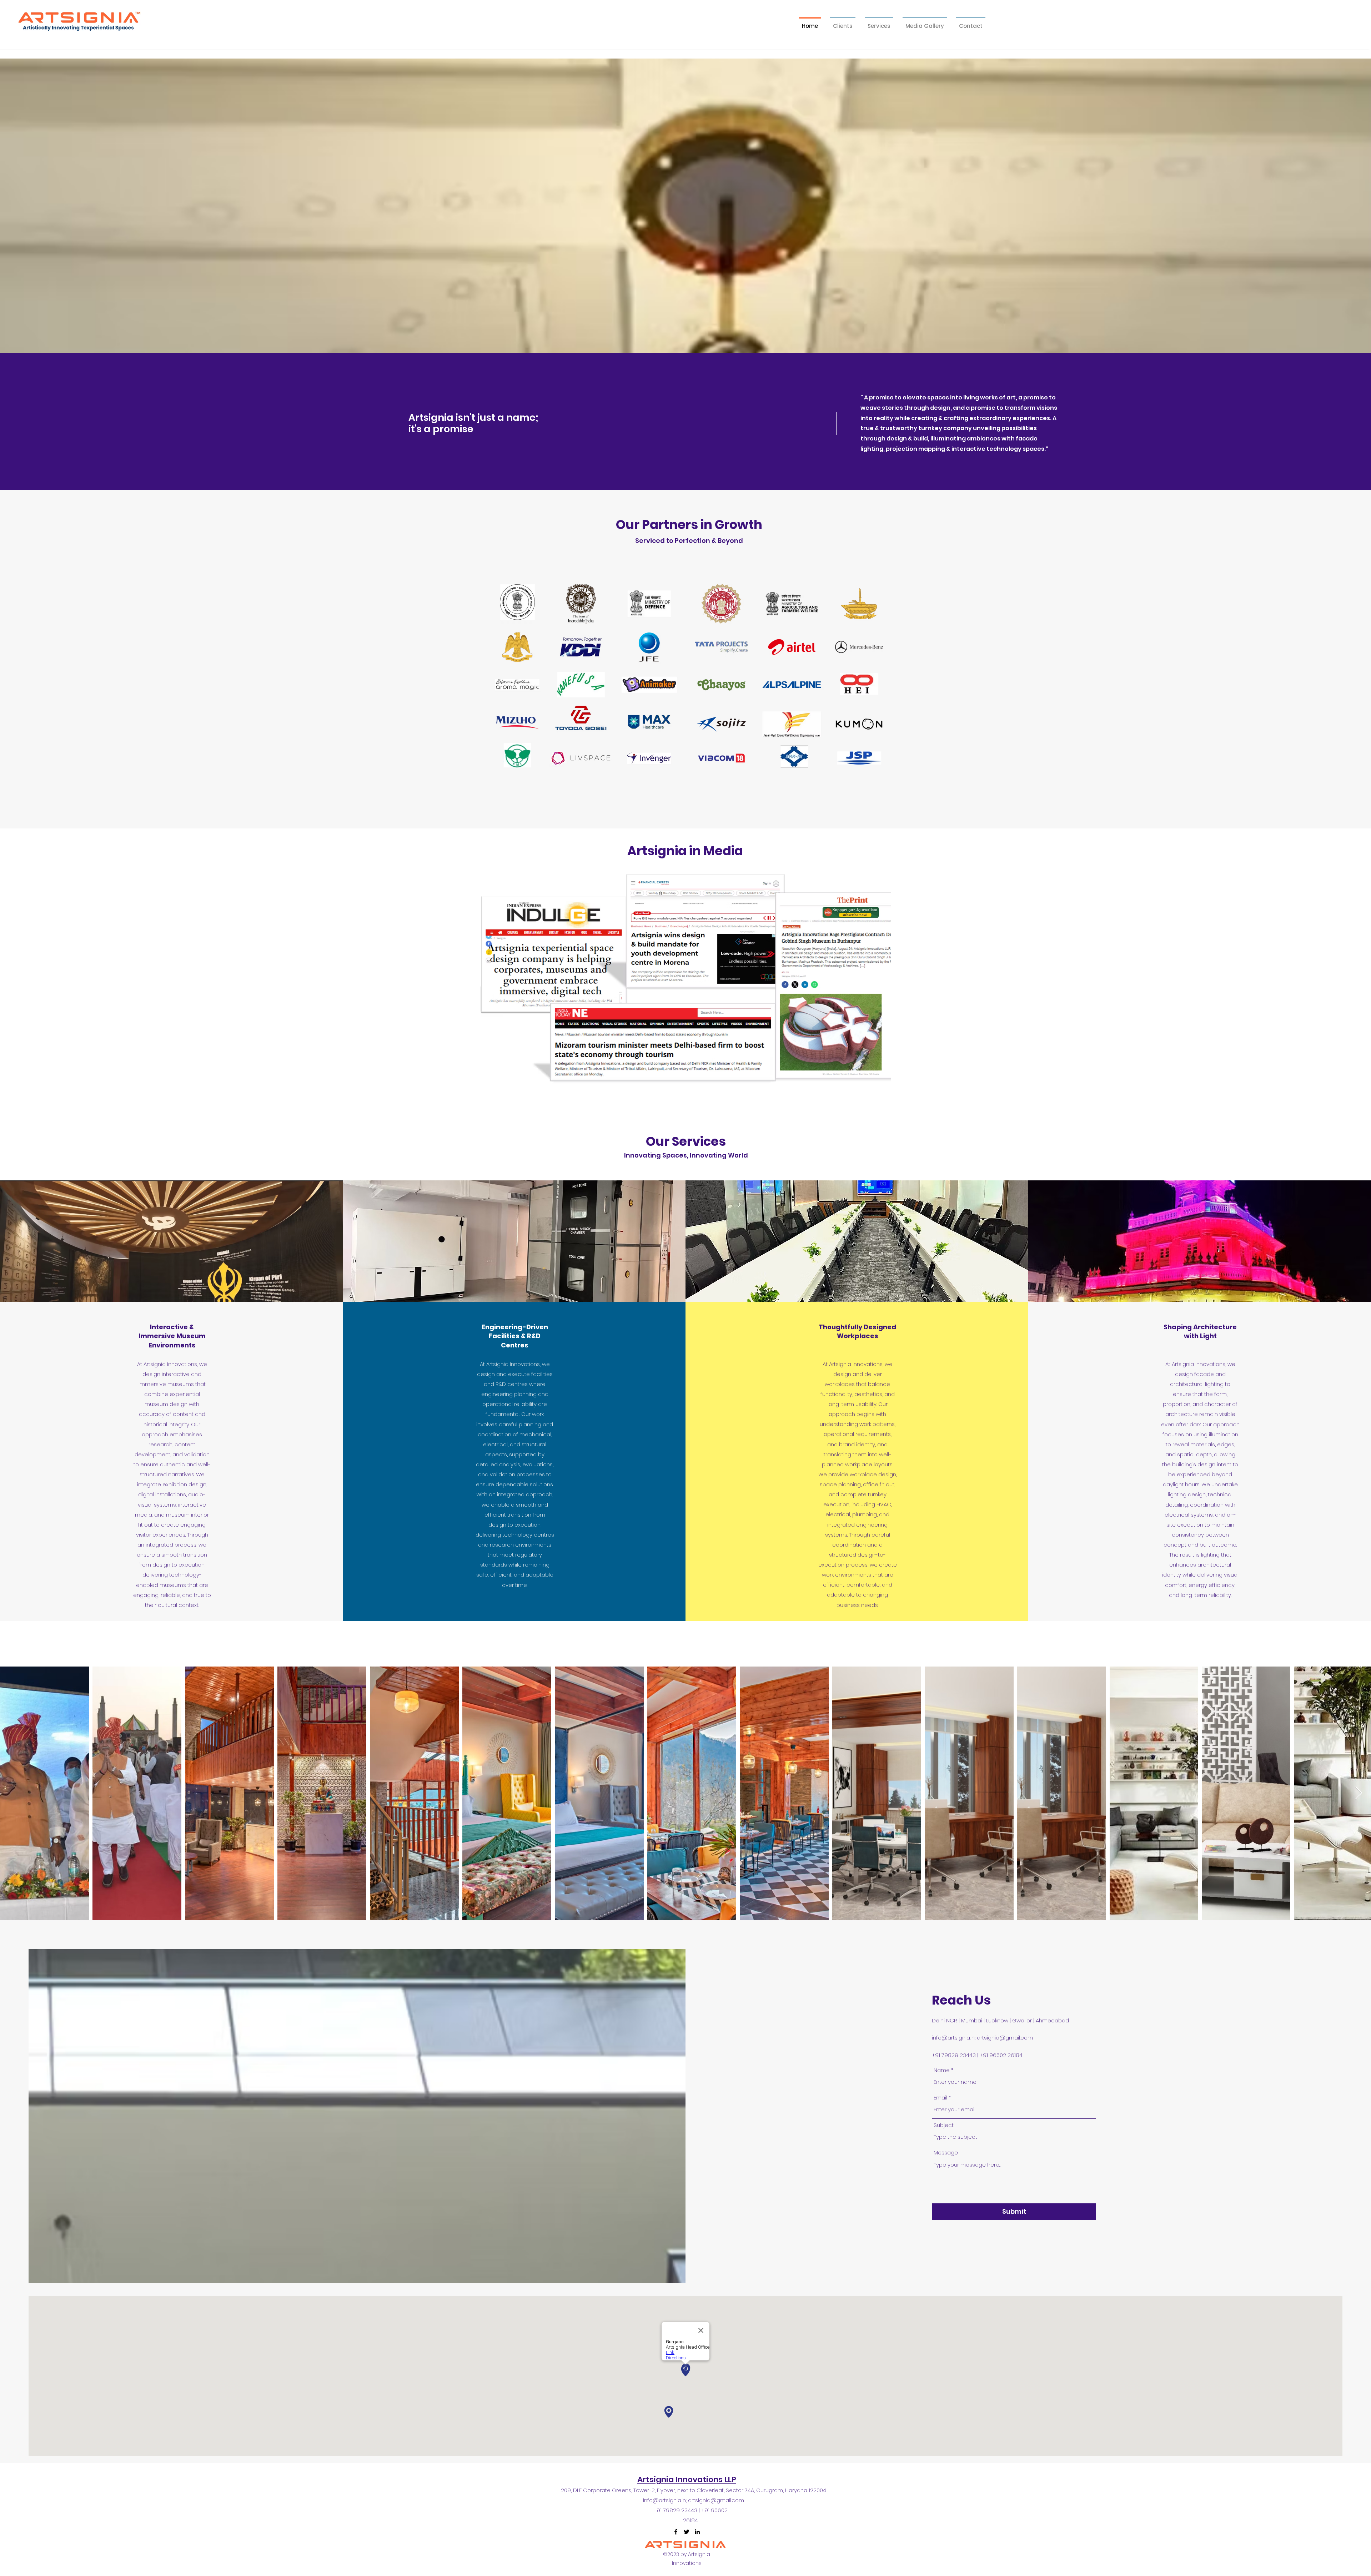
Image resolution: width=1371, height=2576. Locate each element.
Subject (944, 2125)
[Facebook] (676, 2532)
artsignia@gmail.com (1005, 2038)
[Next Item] (1359, 1793)
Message (946, 2152)
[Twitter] (687, 2532)
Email (940, 2098)
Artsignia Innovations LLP (687, 2479)
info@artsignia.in (953, 2038)
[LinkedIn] (697, 2532)
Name (942, 2070)
